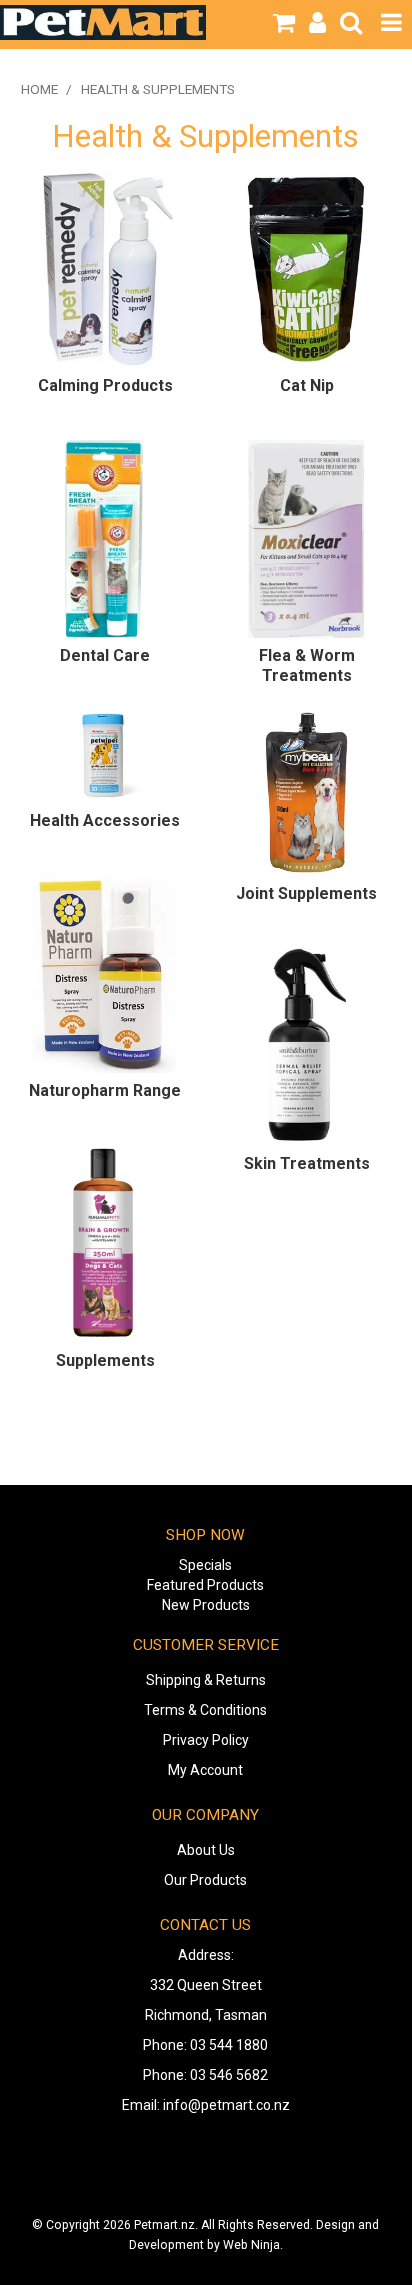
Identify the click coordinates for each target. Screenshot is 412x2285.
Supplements (105, 1360)
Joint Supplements (306, 893)
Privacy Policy (206, 1740)
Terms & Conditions (205, 1710)
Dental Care (105, 655)
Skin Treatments (307, 1163)
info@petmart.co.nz (226, 2105)
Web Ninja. (253, 2245)
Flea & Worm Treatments (307, 665)
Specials (205, 1565)
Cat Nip (307, 385)
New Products (206, 1605)
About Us (206, 1850)
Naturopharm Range (105, 1090)
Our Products (205, 1880)
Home (39, 89)
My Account (205, 1770)
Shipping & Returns (206, 1680)
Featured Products (205, 1585)
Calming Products (105, 385)
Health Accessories (105, 820)
